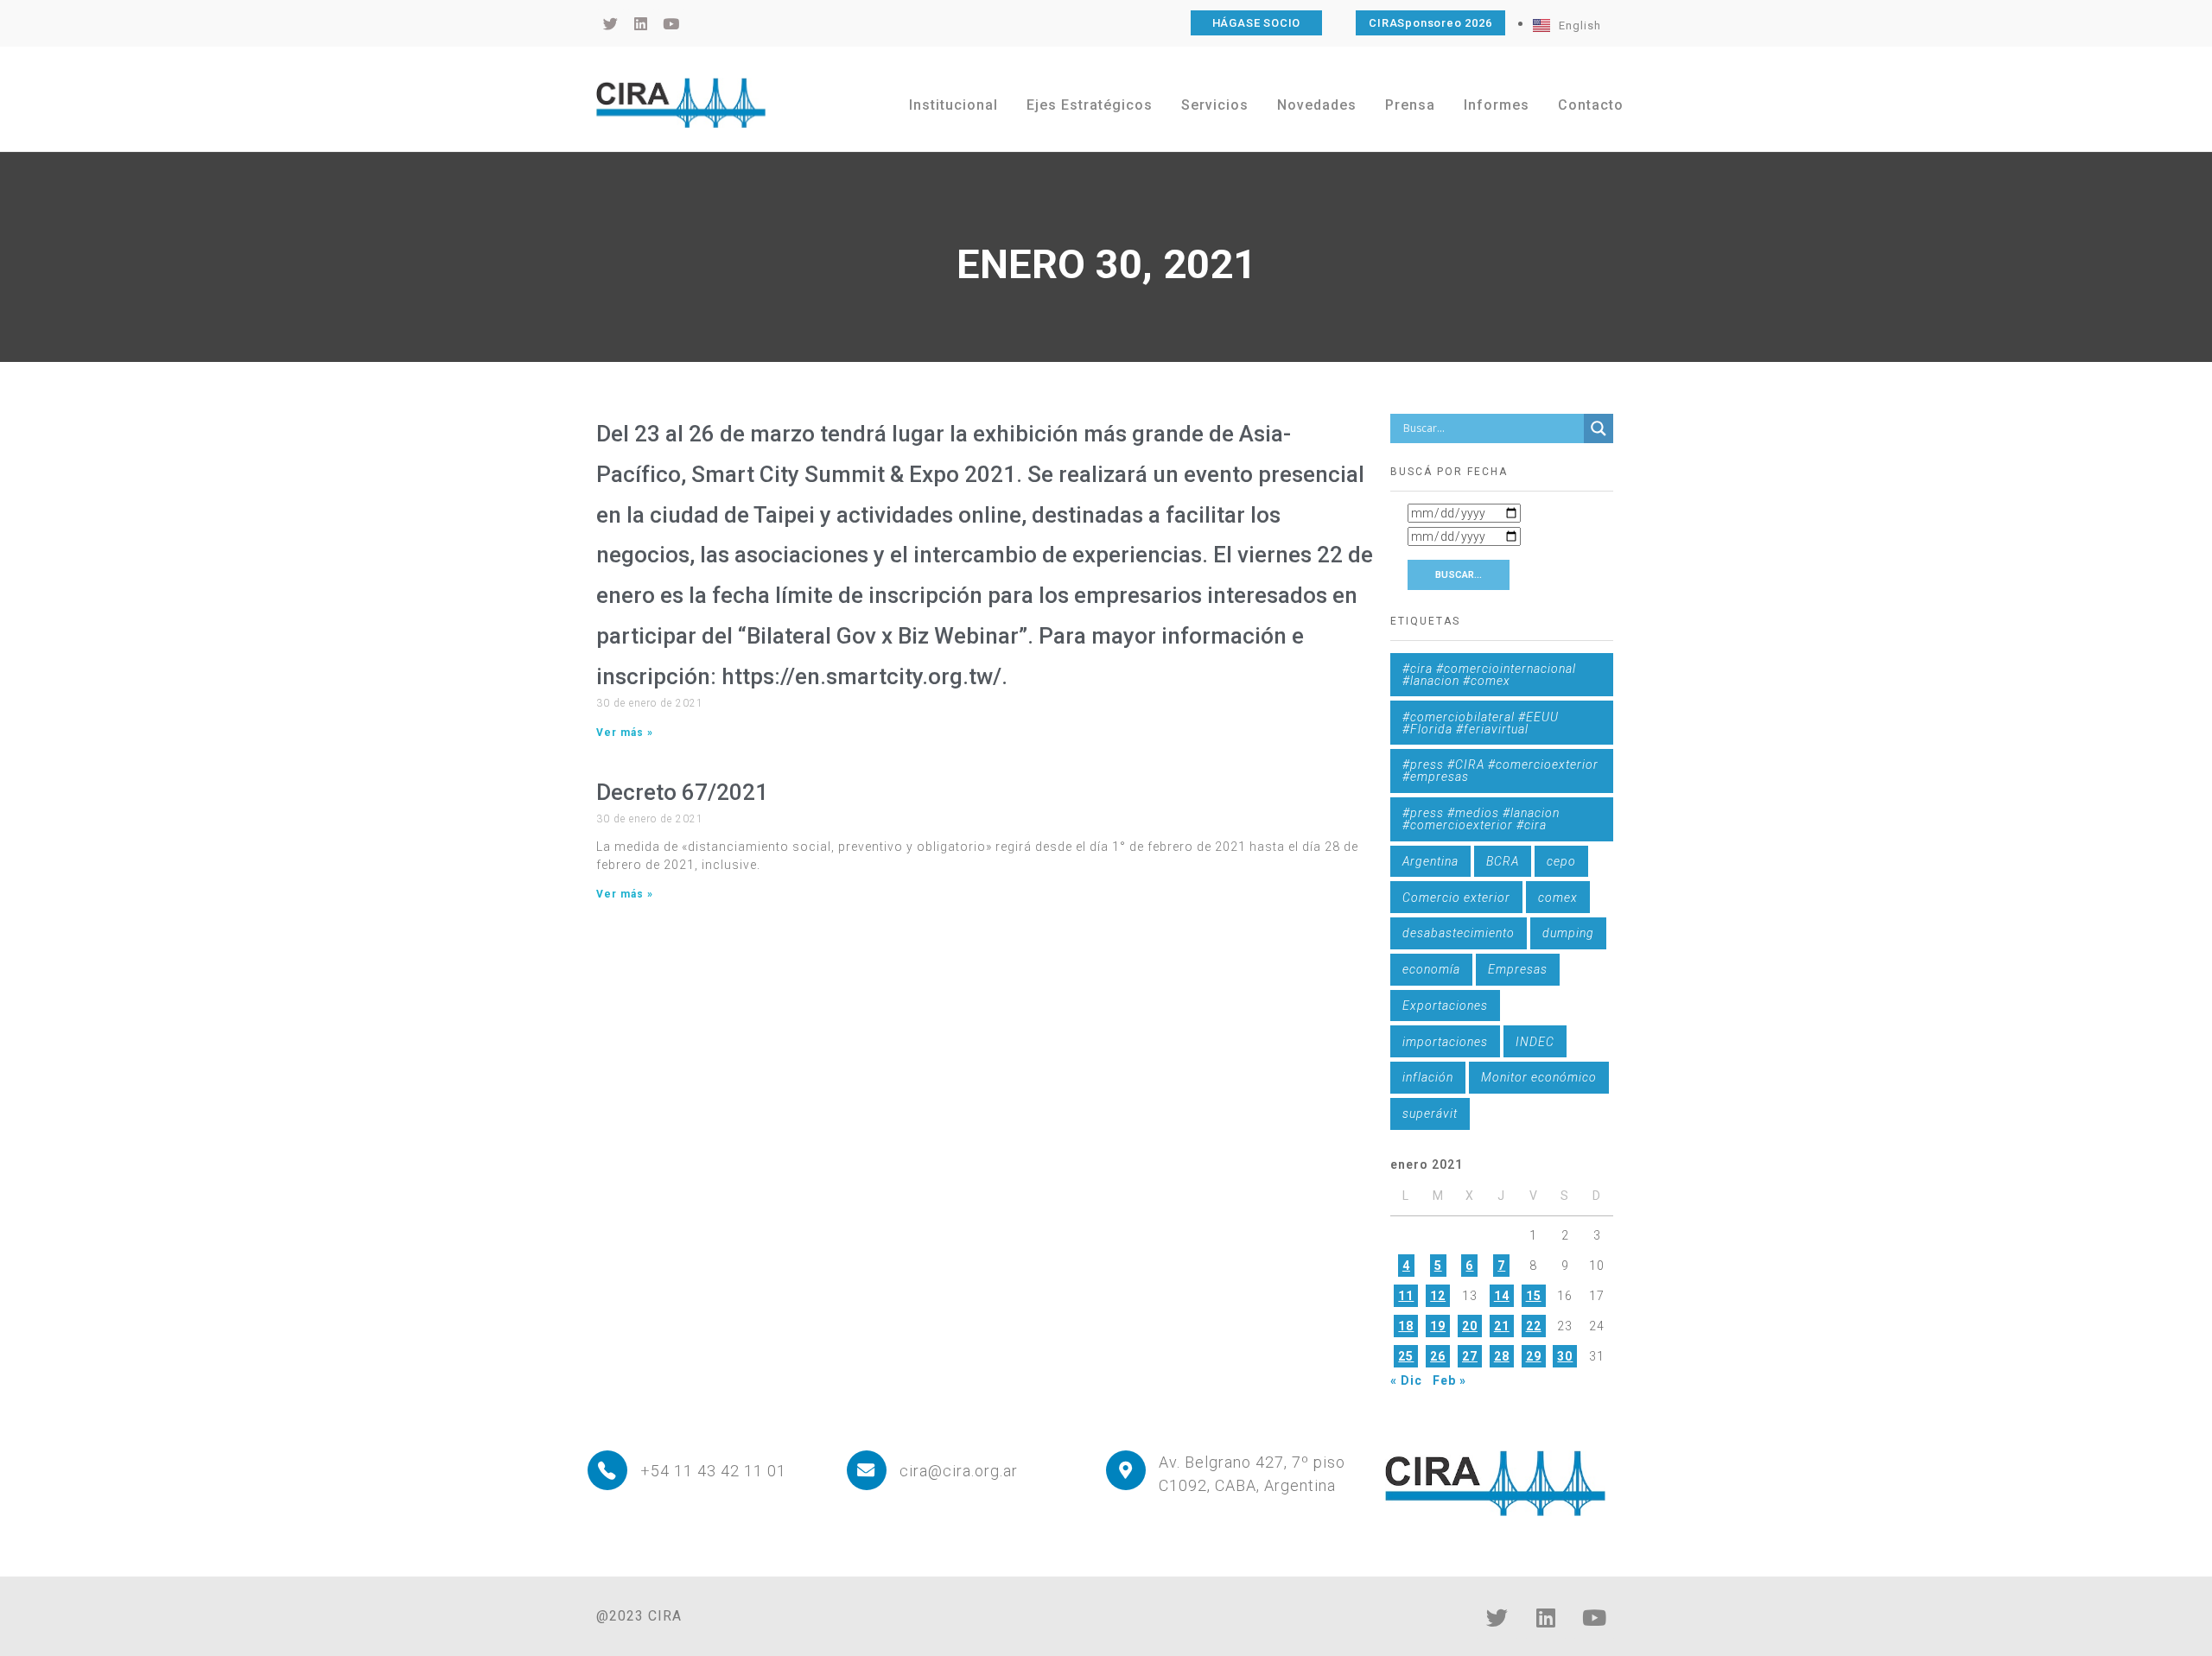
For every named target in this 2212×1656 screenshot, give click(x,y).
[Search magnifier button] (1599, 428)
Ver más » (625, 733)
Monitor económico (1539, 1077)
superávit (1430, 1114)
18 (1406, 1326)
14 (1502, 1296)
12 (1438, 1296)
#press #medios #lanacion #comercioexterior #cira (1481, 819)
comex (1558, 898)
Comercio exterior (1456, 898)
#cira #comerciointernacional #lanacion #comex (1489, 675)
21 (1502, 1326)
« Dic (1406, 1380)
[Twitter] (1497, 1617)
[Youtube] (1594, 1617)
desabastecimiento (1459, 933)
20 (1470, 1326)
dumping (1568, 933)
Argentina (1430, 861)
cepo (1561, 861)
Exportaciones (1445, 1006)
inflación (1428, 1077)
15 (1534, 1296)
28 (1502, 1356)
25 (1406, 1356)
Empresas (1518, 969)
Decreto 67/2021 (682, 792)
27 (1470, 1356)
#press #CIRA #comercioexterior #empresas (1500, 771)
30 (1565, 1356)
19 (1438, 1326)
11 (1406, 1296)
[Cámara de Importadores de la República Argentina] (681, 103)
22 (1534, 1326)
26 (1438, 1356)
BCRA (1503, 861)
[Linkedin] (1546, 1617)
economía (1431, 969)
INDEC (1535, 1042)
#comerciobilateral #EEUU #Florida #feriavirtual (1481, 723)
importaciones (1445, 1042)
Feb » (1449, 1380)
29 (1534, 1356)
